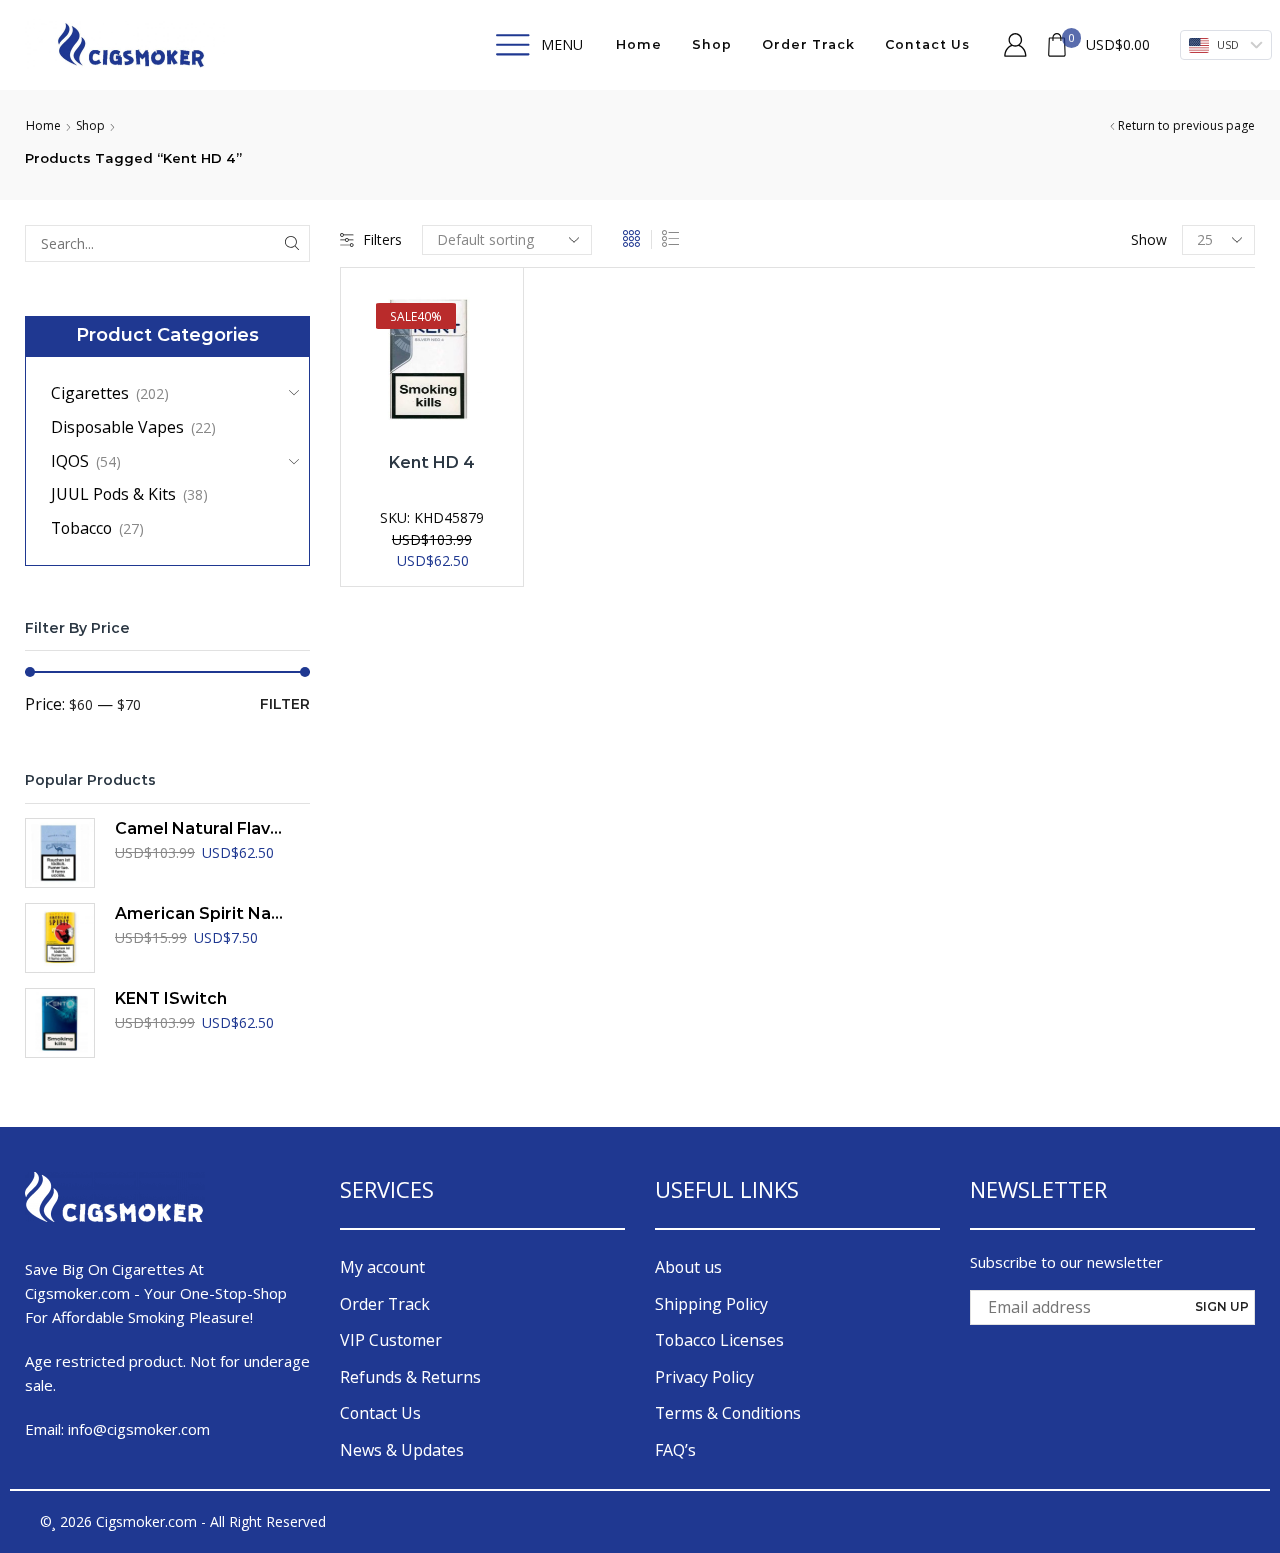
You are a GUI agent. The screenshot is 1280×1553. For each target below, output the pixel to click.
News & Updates (402, 1450)
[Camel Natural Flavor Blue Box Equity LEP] (60, 853)
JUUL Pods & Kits (113, 494)
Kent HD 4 (432, 462)
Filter (285, 704)
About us (688, 1267)
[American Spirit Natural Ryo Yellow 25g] (60, 938)
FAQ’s (675, 1450)
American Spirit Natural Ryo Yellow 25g (200, 913)
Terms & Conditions (728, 1413)
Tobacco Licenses (719, 1340)
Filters (382, 239)
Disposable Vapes (117, 427)
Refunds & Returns (410, 1377)
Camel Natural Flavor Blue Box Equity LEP (200, 828)
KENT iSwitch (171, 998)
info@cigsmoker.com (139, 1429)
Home (639, 44)
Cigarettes (90, 393)
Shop (712, 44)
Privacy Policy (704, 1377)
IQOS (70, 461)
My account (382, 1267)
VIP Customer (391, 1340)
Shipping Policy (711, 1304)
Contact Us (927, 44)
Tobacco (81, 528)
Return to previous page (1186, 125)
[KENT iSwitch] (60, 1023)
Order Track (808, 44)
